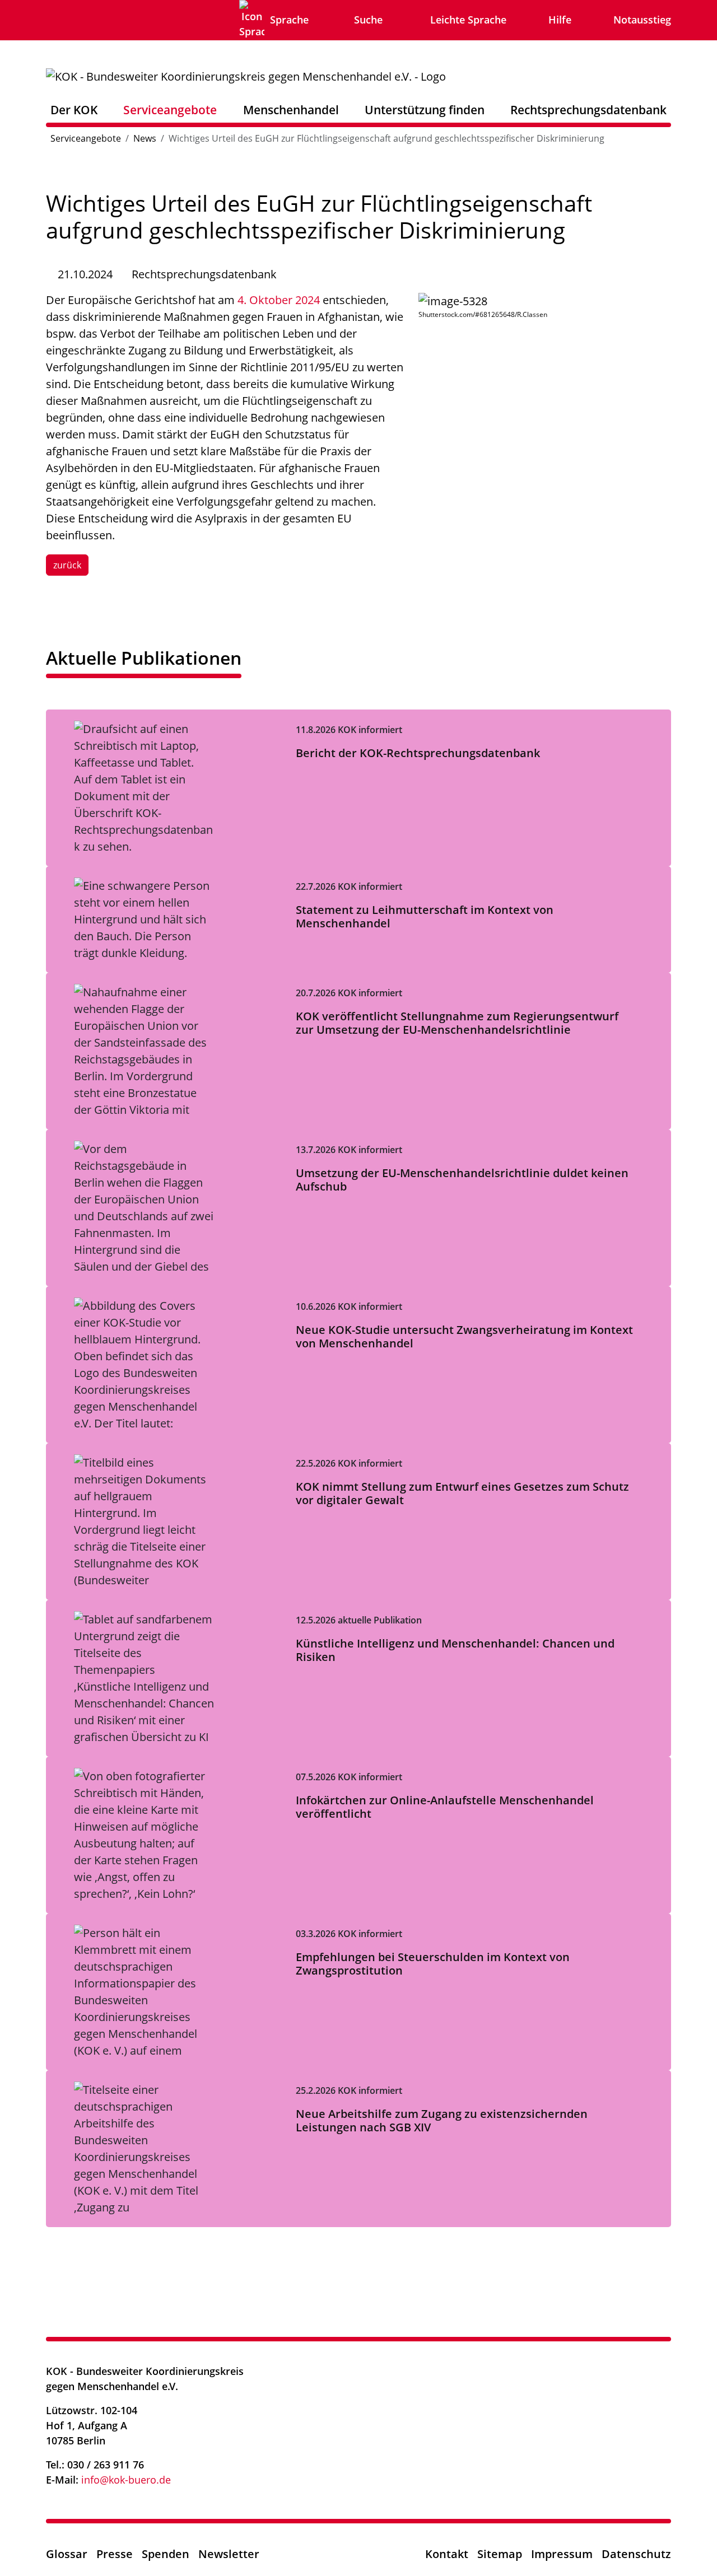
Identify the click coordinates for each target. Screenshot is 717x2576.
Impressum (562, 2554)
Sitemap (500, 2554)
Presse (115, 2554)
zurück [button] (67, 565)
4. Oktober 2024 (279, 300)
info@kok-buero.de (126, 2480)
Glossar (67, 2554)
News (145, 138)
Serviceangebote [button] (170, 109)
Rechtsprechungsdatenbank (588, 109)
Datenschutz (636, 2554)
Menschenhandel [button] (291, 109)
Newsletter (229, 2554)
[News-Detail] (246, 75)
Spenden (166, 2554)
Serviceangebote (86, 138)
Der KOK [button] (74, 109)
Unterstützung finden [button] (425, 109)
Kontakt (447, 2554)
